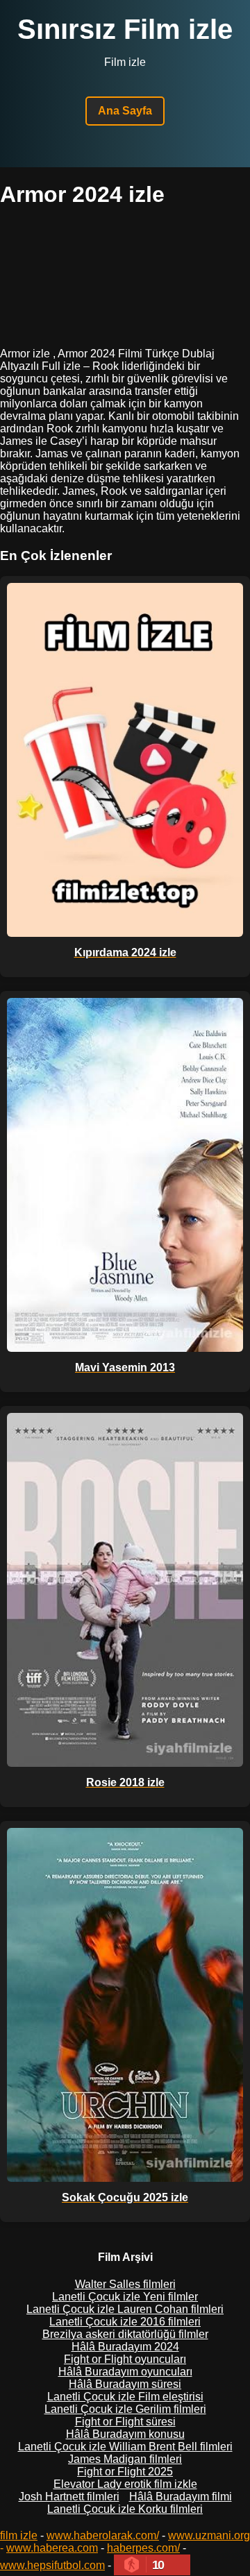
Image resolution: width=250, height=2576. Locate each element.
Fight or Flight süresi (125, 2422)
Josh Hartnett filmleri (69, 2497)
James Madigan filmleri (125, 2459)
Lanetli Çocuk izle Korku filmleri (125, 2509)
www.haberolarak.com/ (103, 2535)
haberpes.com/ (143, 2548)
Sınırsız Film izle (125, 29)
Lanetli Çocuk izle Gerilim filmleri (125, 2409)
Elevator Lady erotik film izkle (125, 2484)
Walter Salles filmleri (125, 2284)
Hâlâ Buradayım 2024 (125, 2347)
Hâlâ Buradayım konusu (125, 2434)
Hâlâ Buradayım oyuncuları (125, 2372)
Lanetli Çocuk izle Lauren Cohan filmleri (125, 2309)
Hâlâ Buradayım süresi (125, 2384)
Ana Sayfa (125, 111)
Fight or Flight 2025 (125, 2472)
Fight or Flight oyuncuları (125, 2359)
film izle (19, 2535)
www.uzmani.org (209, 2535)
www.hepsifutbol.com (52, 2565)
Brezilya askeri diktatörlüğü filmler (125, 2334)
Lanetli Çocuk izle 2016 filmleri (125, 2322)
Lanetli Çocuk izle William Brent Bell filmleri (125, 2447)
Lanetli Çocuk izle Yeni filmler (125, 2297)
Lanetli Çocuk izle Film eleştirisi (125, 2397)
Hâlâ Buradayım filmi (181, 2497)
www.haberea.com (52, 2548)
